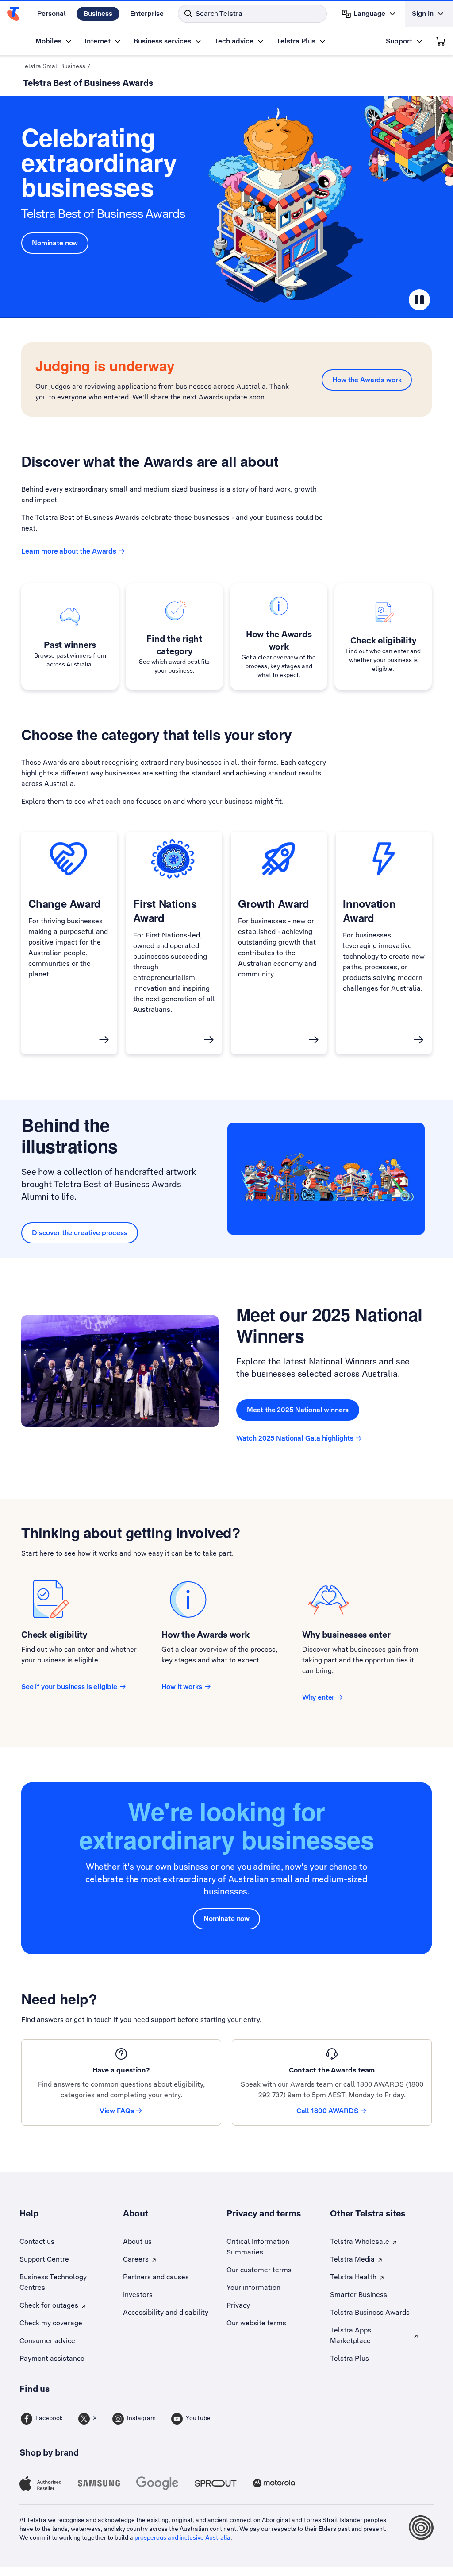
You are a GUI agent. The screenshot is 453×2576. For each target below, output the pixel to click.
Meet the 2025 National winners (298, 1410)
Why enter (319, 1697)
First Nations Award (165, 910)
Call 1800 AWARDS (327, 2111)
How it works (182, 1687)
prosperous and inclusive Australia (182, 2537)
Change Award (65, 903)
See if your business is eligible (69, 1687)
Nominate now (55, 243)
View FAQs (117, 2111)
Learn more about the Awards (69, 551)
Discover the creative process (80, 1233)
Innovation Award (369, 910)
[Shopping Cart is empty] (441, 41)
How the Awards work (367, 380)
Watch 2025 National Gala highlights (295, 1438)
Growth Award (274, 903)
